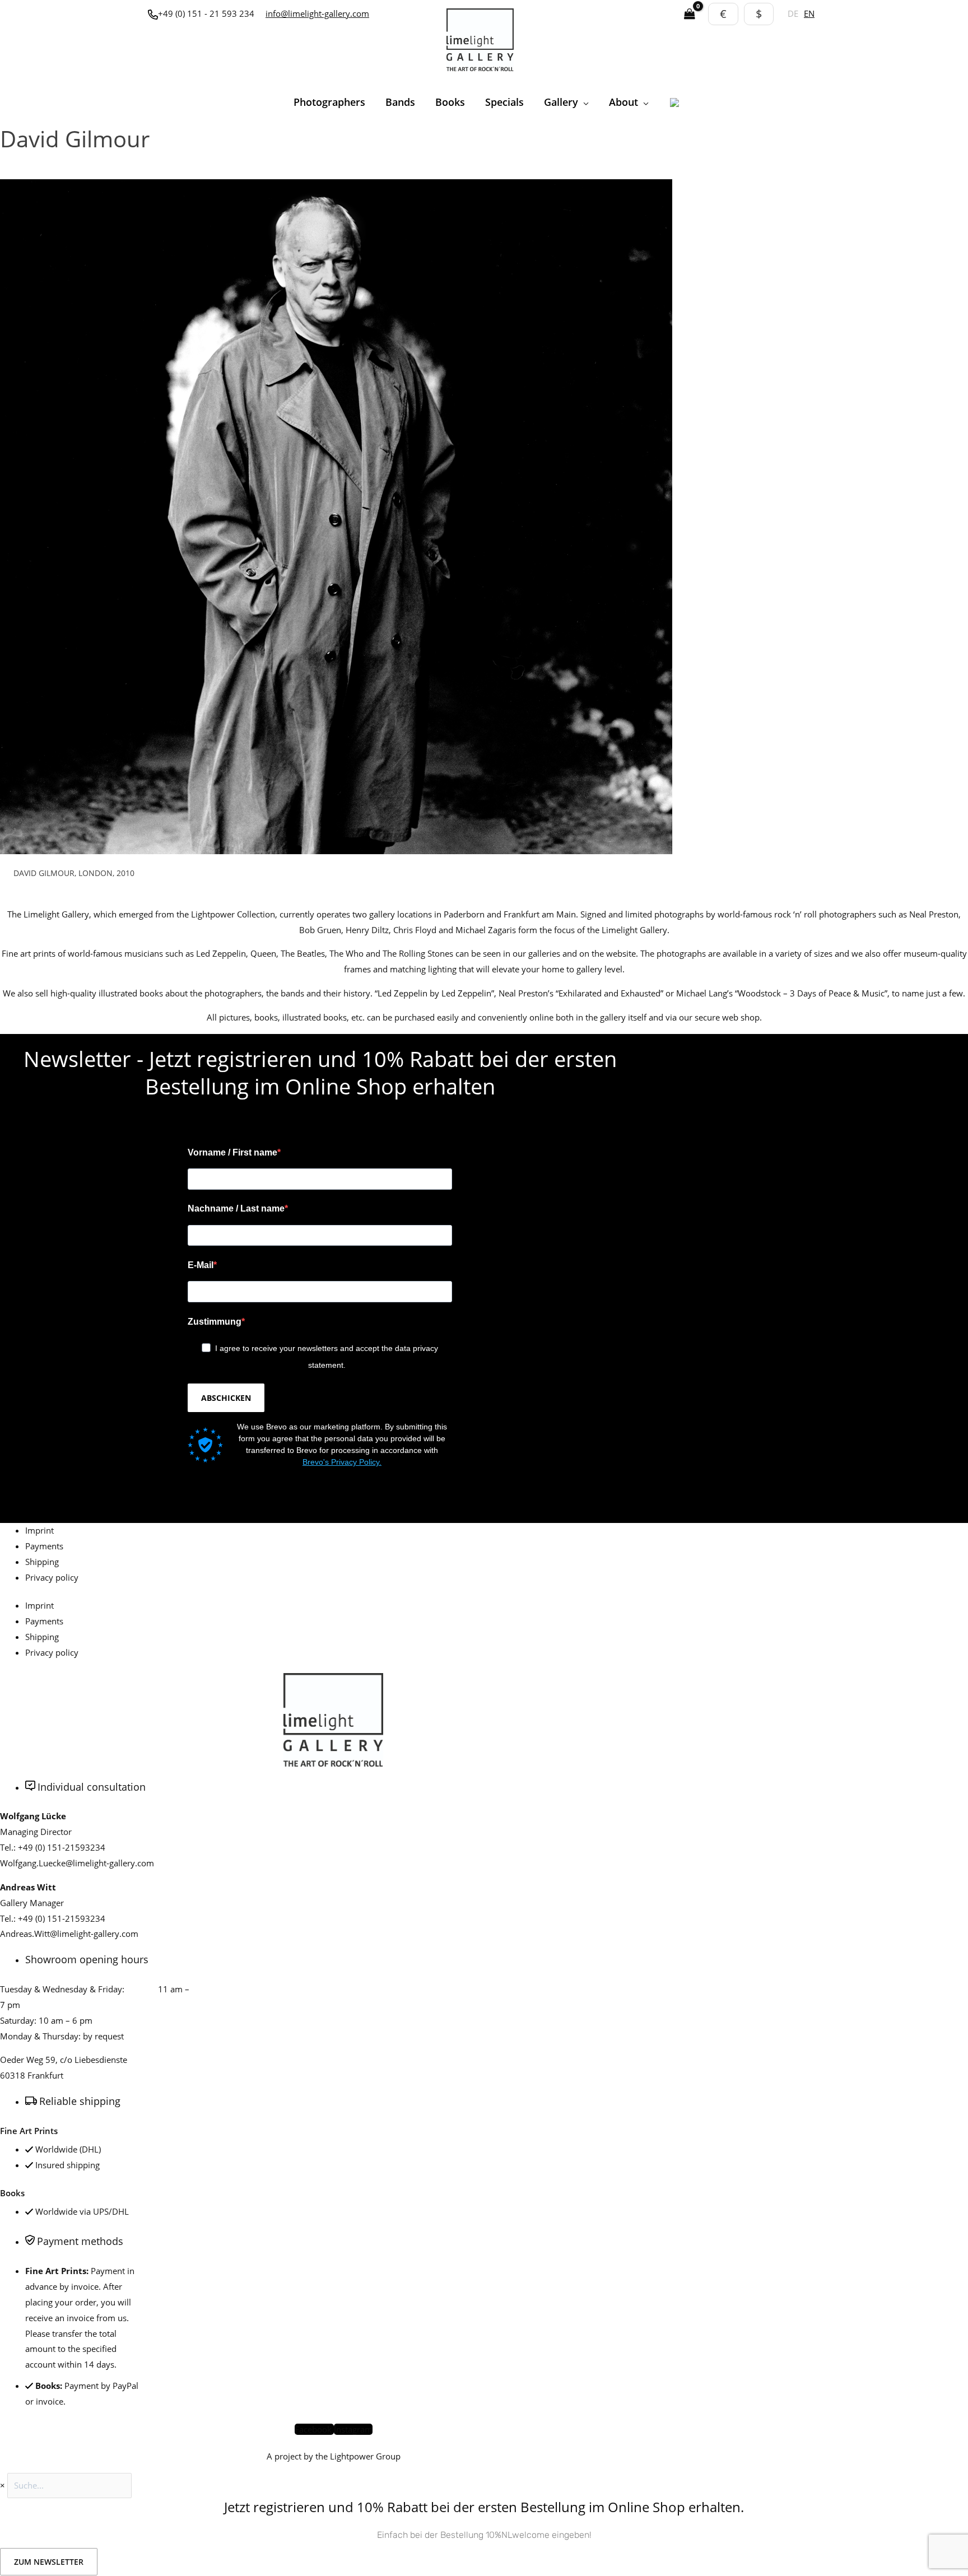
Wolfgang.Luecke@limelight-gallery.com (77, 1863)
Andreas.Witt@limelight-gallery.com (69, 1934)
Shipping (42, 1562)
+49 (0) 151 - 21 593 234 (206, 13)
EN (809, 13)
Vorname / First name (232, 1152)
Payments (44, 1546)
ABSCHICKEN (226, 1398)
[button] (583, 102)
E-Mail (201, 1265)
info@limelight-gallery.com (317, 13)
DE (793, 13)
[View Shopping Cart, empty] (690, 14)
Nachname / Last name (236, 1208)
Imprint (39, 1530)
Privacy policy (52, 1577)
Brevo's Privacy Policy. (342, 1462)
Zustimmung (215, 1322)
